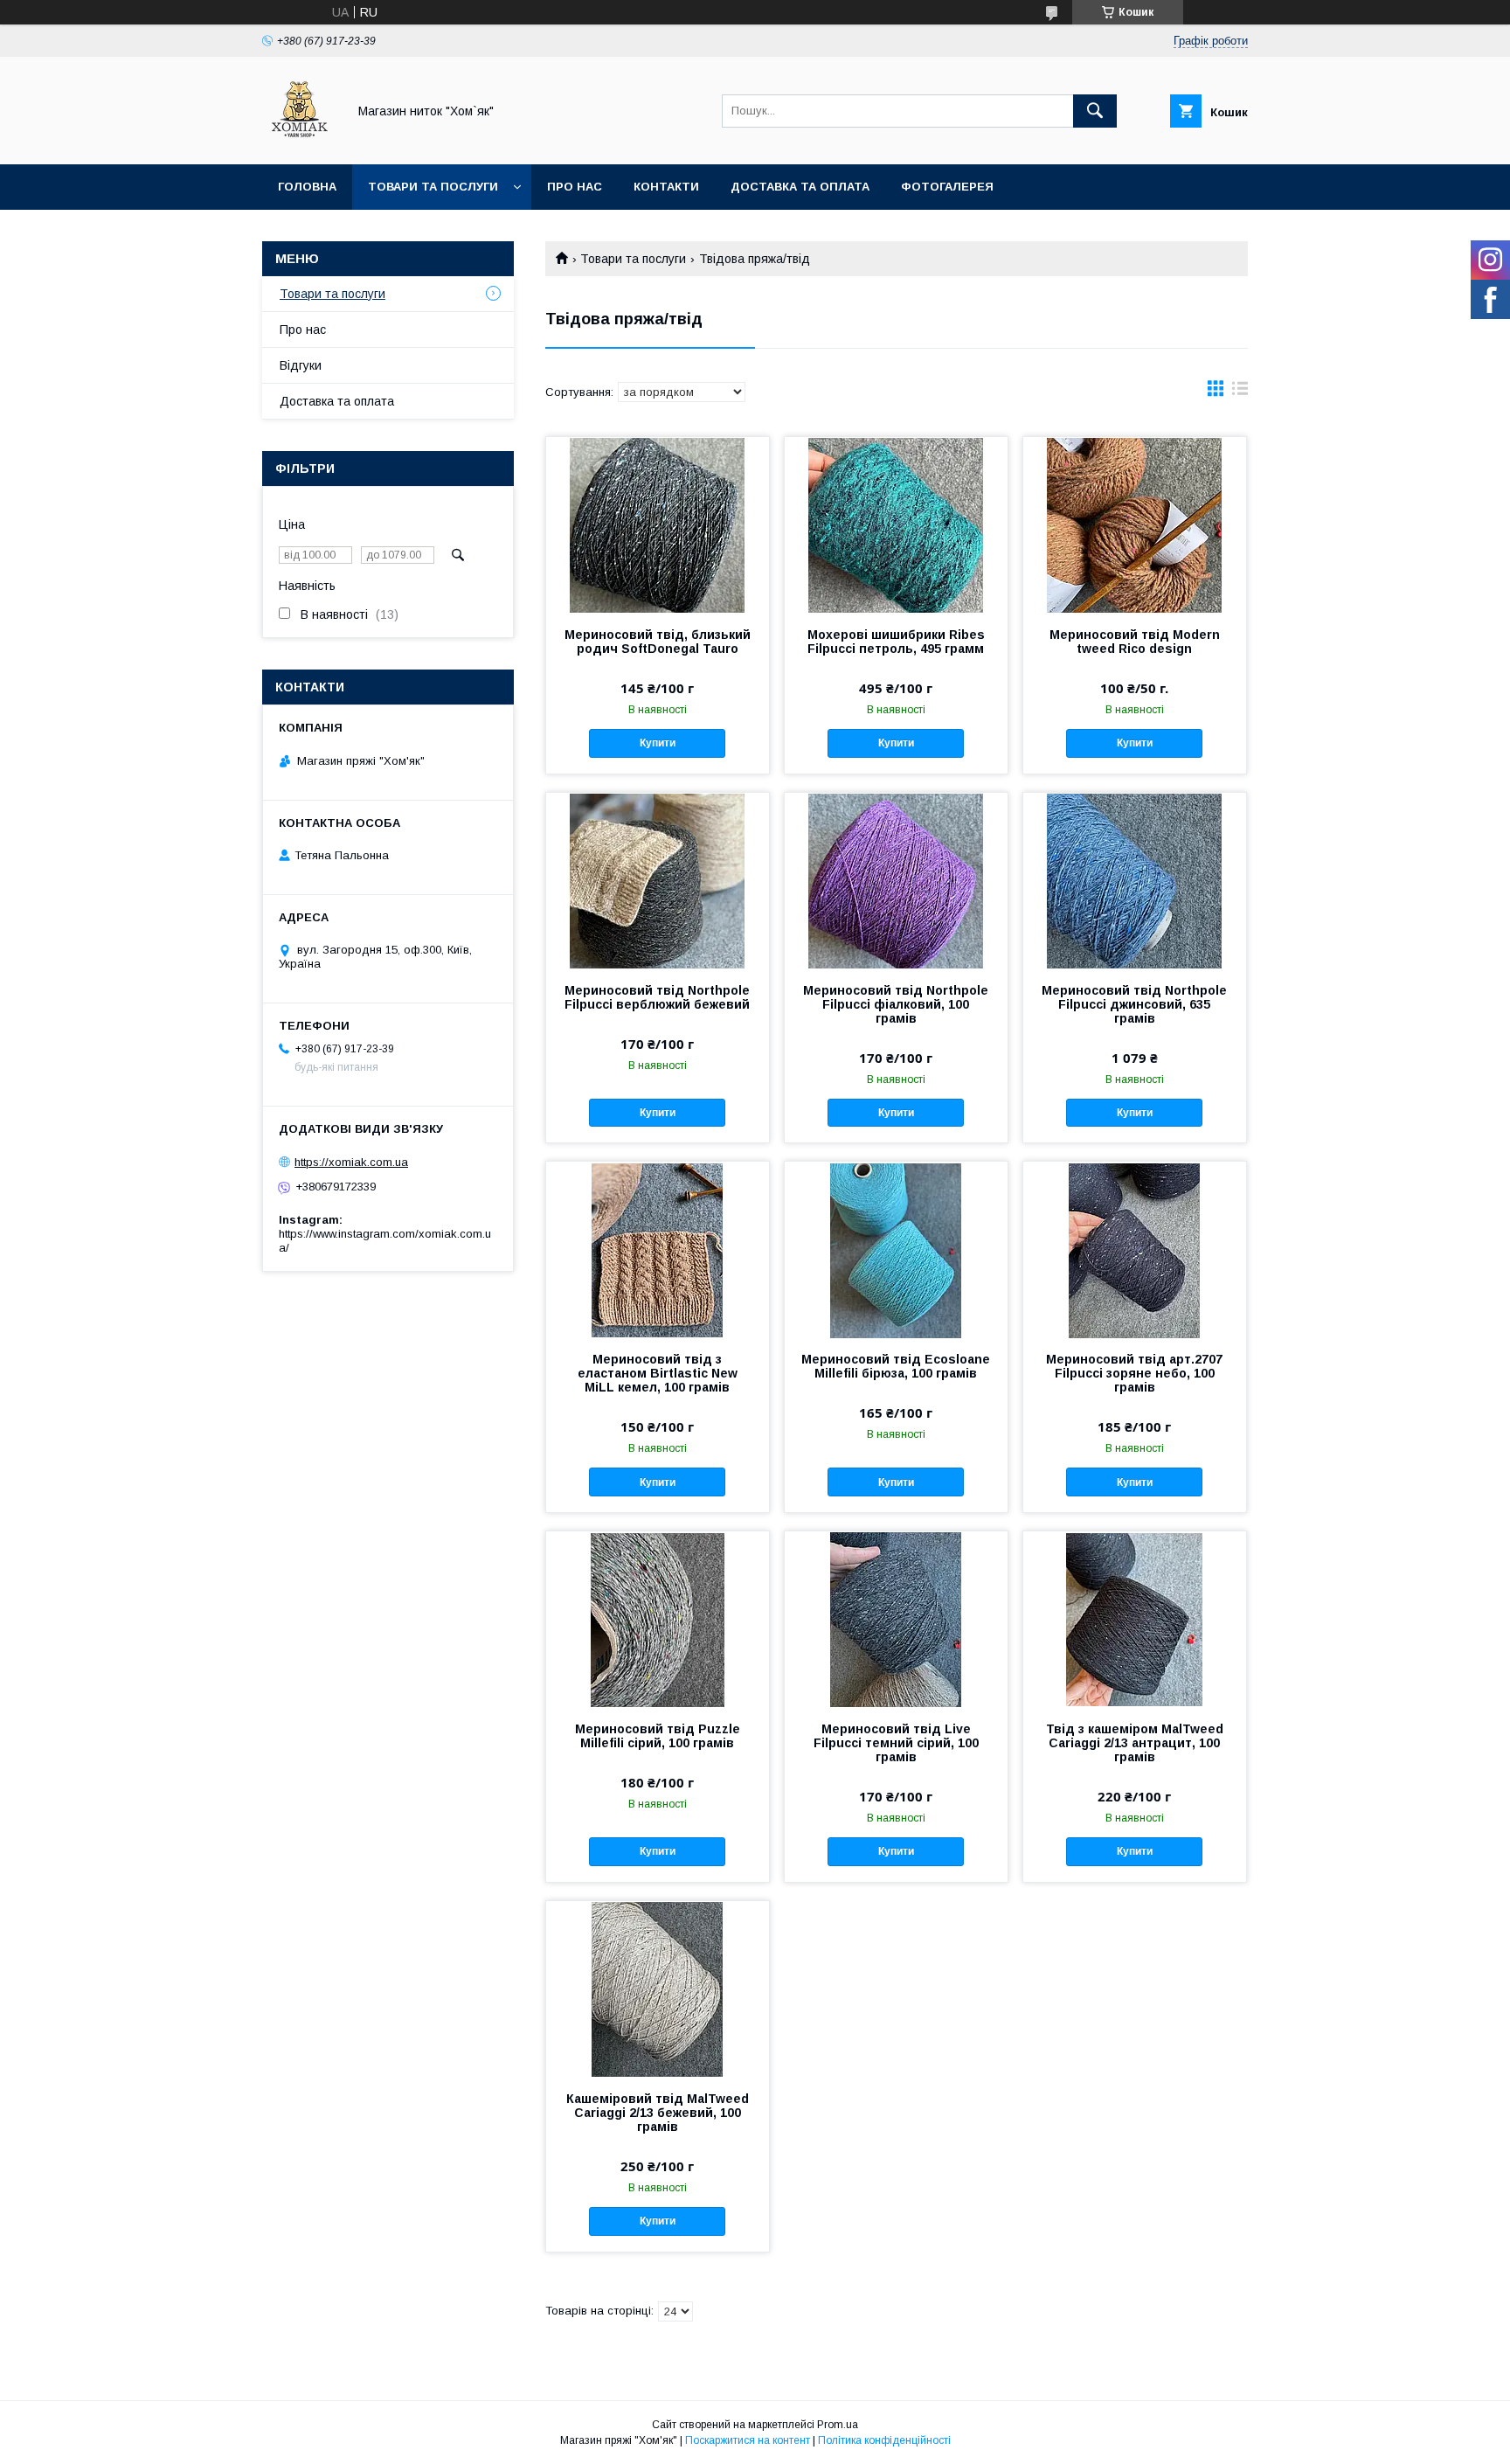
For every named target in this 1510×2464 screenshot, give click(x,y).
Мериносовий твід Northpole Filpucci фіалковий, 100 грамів (896, 1004)
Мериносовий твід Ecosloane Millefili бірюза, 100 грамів (896, 1366)
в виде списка (1240, 392)
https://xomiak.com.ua (351, 1162)
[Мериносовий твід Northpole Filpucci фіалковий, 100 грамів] (896, 880)
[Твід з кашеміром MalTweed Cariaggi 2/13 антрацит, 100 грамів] (1135, 1619)
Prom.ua (838, 2425)
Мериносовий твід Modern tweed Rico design (1135, 642)
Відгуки (301, 365)
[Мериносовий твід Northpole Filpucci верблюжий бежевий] (658, 880)
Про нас (575, 187)
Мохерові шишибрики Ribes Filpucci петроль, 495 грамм (896, 642)
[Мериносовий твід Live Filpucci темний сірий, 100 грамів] (896, 1619)
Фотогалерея (947, 187)
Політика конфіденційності (884, 2440)
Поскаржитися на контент (748, 2440)
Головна (307, 187)
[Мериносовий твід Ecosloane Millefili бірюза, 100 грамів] (896, 1249)
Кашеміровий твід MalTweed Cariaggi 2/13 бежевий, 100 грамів (658, 2113)
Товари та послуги (433, 187)
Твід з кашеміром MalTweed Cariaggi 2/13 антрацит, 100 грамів (1135, 1743)
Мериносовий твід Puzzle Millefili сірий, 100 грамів (658, 1736)
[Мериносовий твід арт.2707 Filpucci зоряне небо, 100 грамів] (1135, 1249)
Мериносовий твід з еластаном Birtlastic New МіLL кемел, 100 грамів (658, 1373)
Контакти (666, 187)
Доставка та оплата (800, 187)
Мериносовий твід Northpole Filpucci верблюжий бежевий (657, 997)
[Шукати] (1095, 111)
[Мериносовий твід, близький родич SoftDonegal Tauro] (658, 524)
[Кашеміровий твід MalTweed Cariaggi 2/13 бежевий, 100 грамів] (658, 1989)
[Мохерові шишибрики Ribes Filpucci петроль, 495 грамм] (896, 524)
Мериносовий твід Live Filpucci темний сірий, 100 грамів (896, 1743)
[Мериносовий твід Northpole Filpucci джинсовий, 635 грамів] (1135, 880)
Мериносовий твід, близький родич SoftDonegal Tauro (658, 642)
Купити (658, 743)
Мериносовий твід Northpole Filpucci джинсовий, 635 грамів (1134, 1004)
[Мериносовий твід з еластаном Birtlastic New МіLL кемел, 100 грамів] (658, 1249)
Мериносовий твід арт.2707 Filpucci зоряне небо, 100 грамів (1134, 1373)
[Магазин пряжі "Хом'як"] (300, 142)
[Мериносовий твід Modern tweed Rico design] (1135, 524)
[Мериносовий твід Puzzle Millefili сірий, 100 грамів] (658, 1619)
